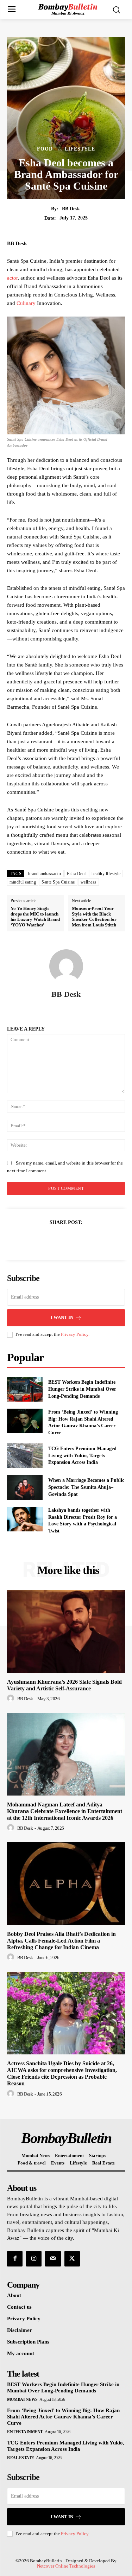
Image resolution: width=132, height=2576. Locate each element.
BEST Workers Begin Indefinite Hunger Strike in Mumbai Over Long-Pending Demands (82, 1389)
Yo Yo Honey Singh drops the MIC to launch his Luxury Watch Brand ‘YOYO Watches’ (35, 917)
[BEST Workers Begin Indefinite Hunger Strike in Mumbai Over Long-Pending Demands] (25, 1389)
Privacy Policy (75, 1334)
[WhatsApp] (90, 1240)
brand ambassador (45, 874)
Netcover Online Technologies (66, 2566)
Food (45, 149)
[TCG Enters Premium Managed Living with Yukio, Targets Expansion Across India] (25, 1455)
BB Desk (71, 209)
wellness (89, 882)
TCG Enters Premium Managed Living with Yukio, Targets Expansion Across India (82, 1455)
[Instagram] (34, 2259)
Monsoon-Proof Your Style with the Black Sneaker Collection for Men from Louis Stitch (94, 917)
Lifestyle (80, 149)
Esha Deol (76, 874)
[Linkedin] (74, 1240)
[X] (58, 1240)
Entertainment (25, 2432)
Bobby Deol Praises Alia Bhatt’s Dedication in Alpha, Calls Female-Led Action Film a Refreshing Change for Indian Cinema (61, 1941)
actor (12, 278)
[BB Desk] (66, 966)
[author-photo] (12, 1698)
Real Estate (21, 2458)
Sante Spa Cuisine (58, 882)
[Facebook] (42, 1240)
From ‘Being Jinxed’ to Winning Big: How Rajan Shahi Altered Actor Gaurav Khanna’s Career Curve (63, 2417)
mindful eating (23, 882)
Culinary (26, 303)
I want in (62, 1317)
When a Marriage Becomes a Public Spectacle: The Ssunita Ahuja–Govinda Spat (86, 1487)
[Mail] (53, 2259)
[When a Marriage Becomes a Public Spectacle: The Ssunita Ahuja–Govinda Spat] (25, 1487)
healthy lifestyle (106, 874)
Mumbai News (22, 2399)
